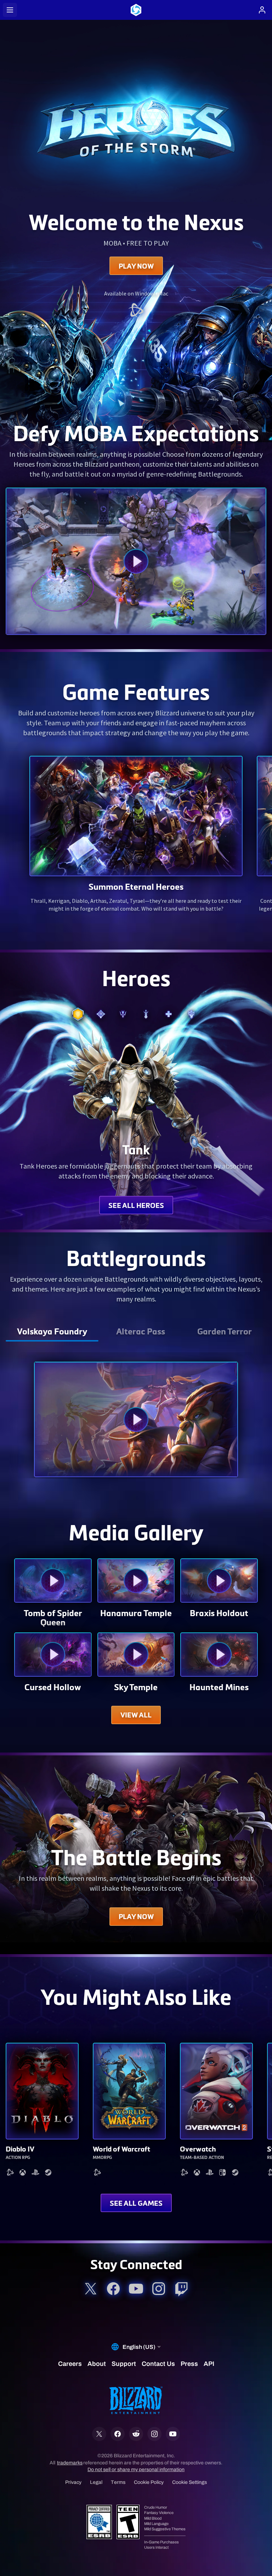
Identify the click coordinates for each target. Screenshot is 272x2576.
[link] (136, 311)
